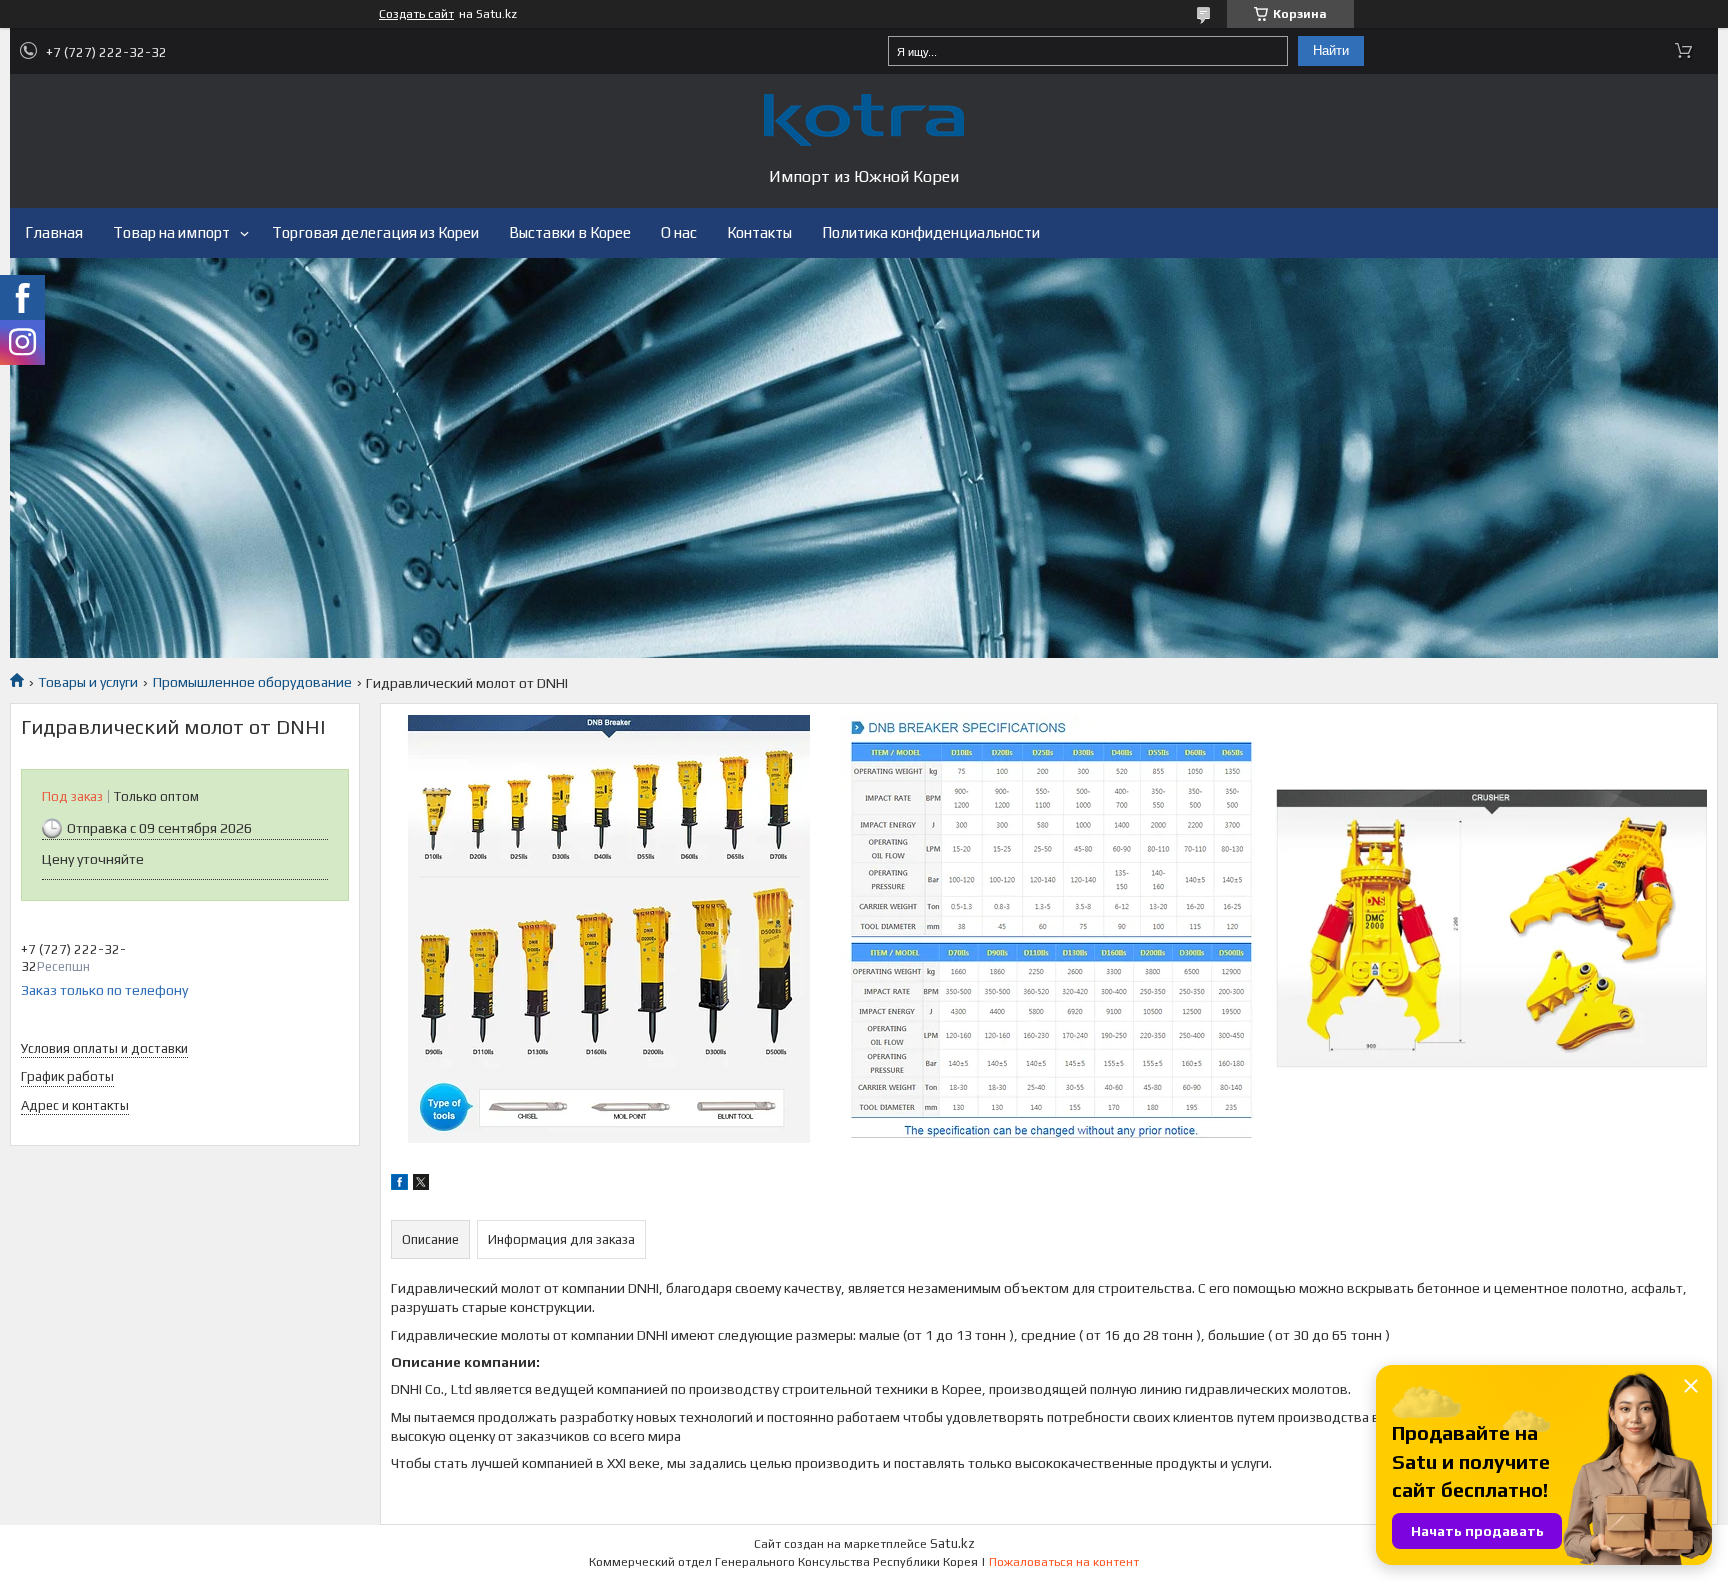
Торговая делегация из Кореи (375, 232)
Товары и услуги (88, 682)
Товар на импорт (171, 232)
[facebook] (399, 1185)
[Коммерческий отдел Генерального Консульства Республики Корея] (864, 120)
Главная (54, 232)
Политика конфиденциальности (931, 232)
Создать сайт (416, 14)
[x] (421, 1185)
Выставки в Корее (570, 232)
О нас (679, 232)
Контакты (759, 232)
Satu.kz (952, 1543)
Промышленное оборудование (252, 682)
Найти (1331, 50)
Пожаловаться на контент (1064, 1562)
